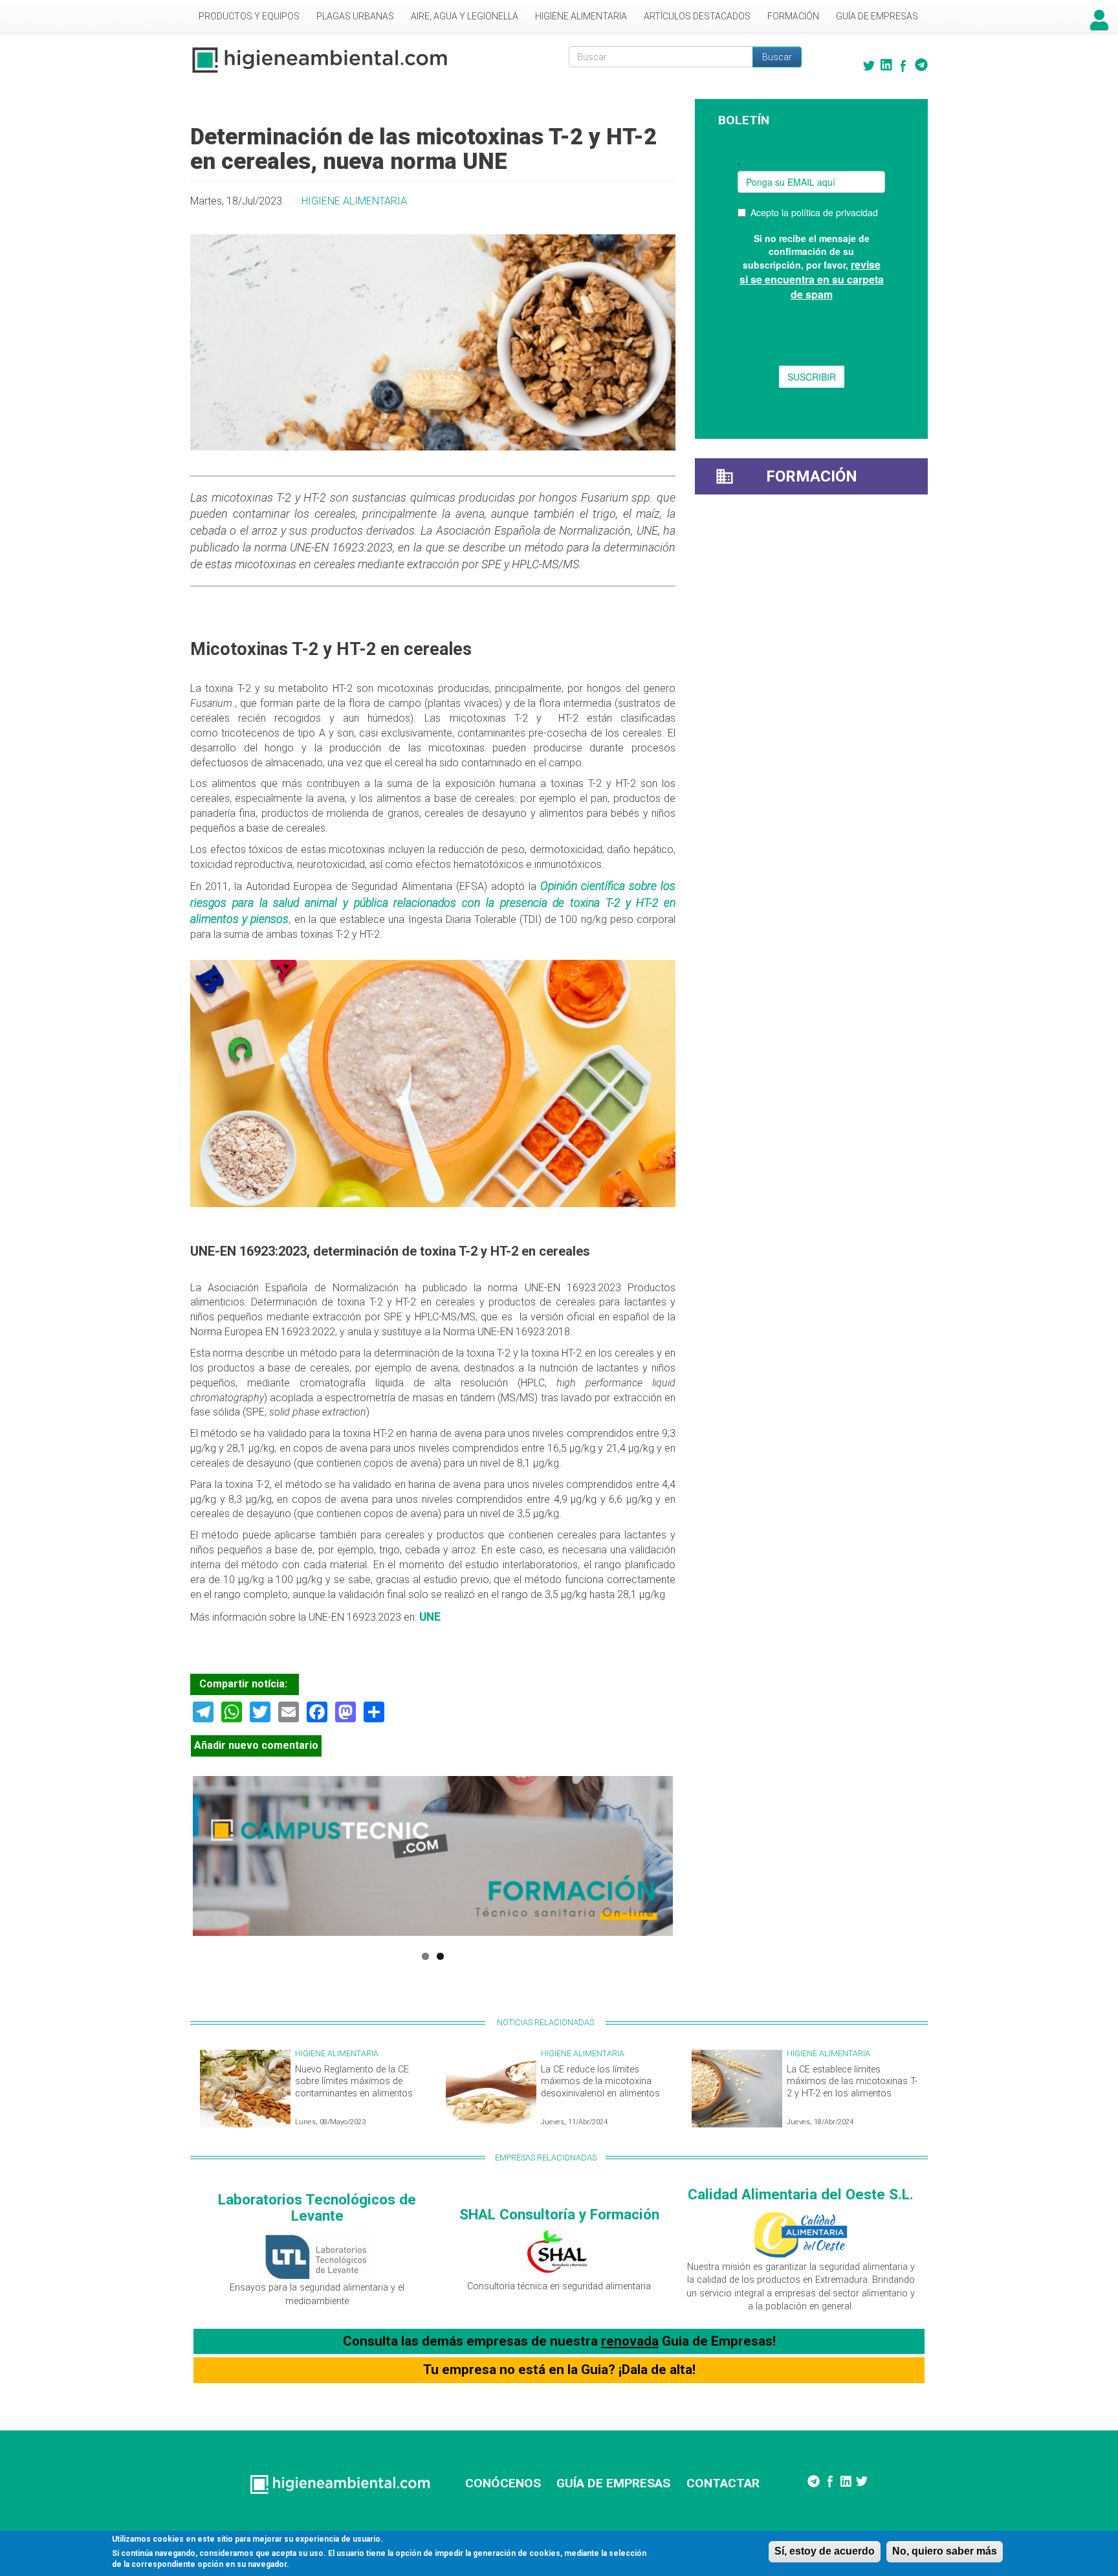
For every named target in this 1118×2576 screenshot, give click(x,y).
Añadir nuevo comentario (256, 1745)
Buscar (777, 57)
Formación (793, 16)
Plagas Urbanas (355, 16)
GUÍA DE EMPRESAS (613, 2483)
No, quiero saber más (945, 2551)
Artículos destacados (697, 16)
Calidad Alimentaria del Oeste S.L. (801, 2194)
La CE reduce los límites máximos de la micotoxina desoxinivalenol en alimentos (600, 2082)
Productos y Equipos (249, 16)
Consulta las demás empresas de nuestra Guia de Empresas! (559, 2341)
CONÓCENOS (503, 2483)
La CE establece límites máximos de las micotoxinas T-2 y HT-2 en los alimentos (852, 2082)
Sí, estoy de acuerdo (825, 2551)
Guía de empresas (877, 16)
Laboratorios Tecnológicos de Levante (317, 2207)
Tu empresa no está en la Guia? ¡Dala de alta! (559, 2370)
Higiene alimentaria (581, 16)
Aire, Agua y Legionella (465, 16)
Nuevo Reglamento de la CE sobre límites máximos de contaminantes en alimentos (354, 2082)
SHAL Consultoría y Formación (559, 2214)
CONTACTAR (723, 2483)
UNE (429, 1617)
